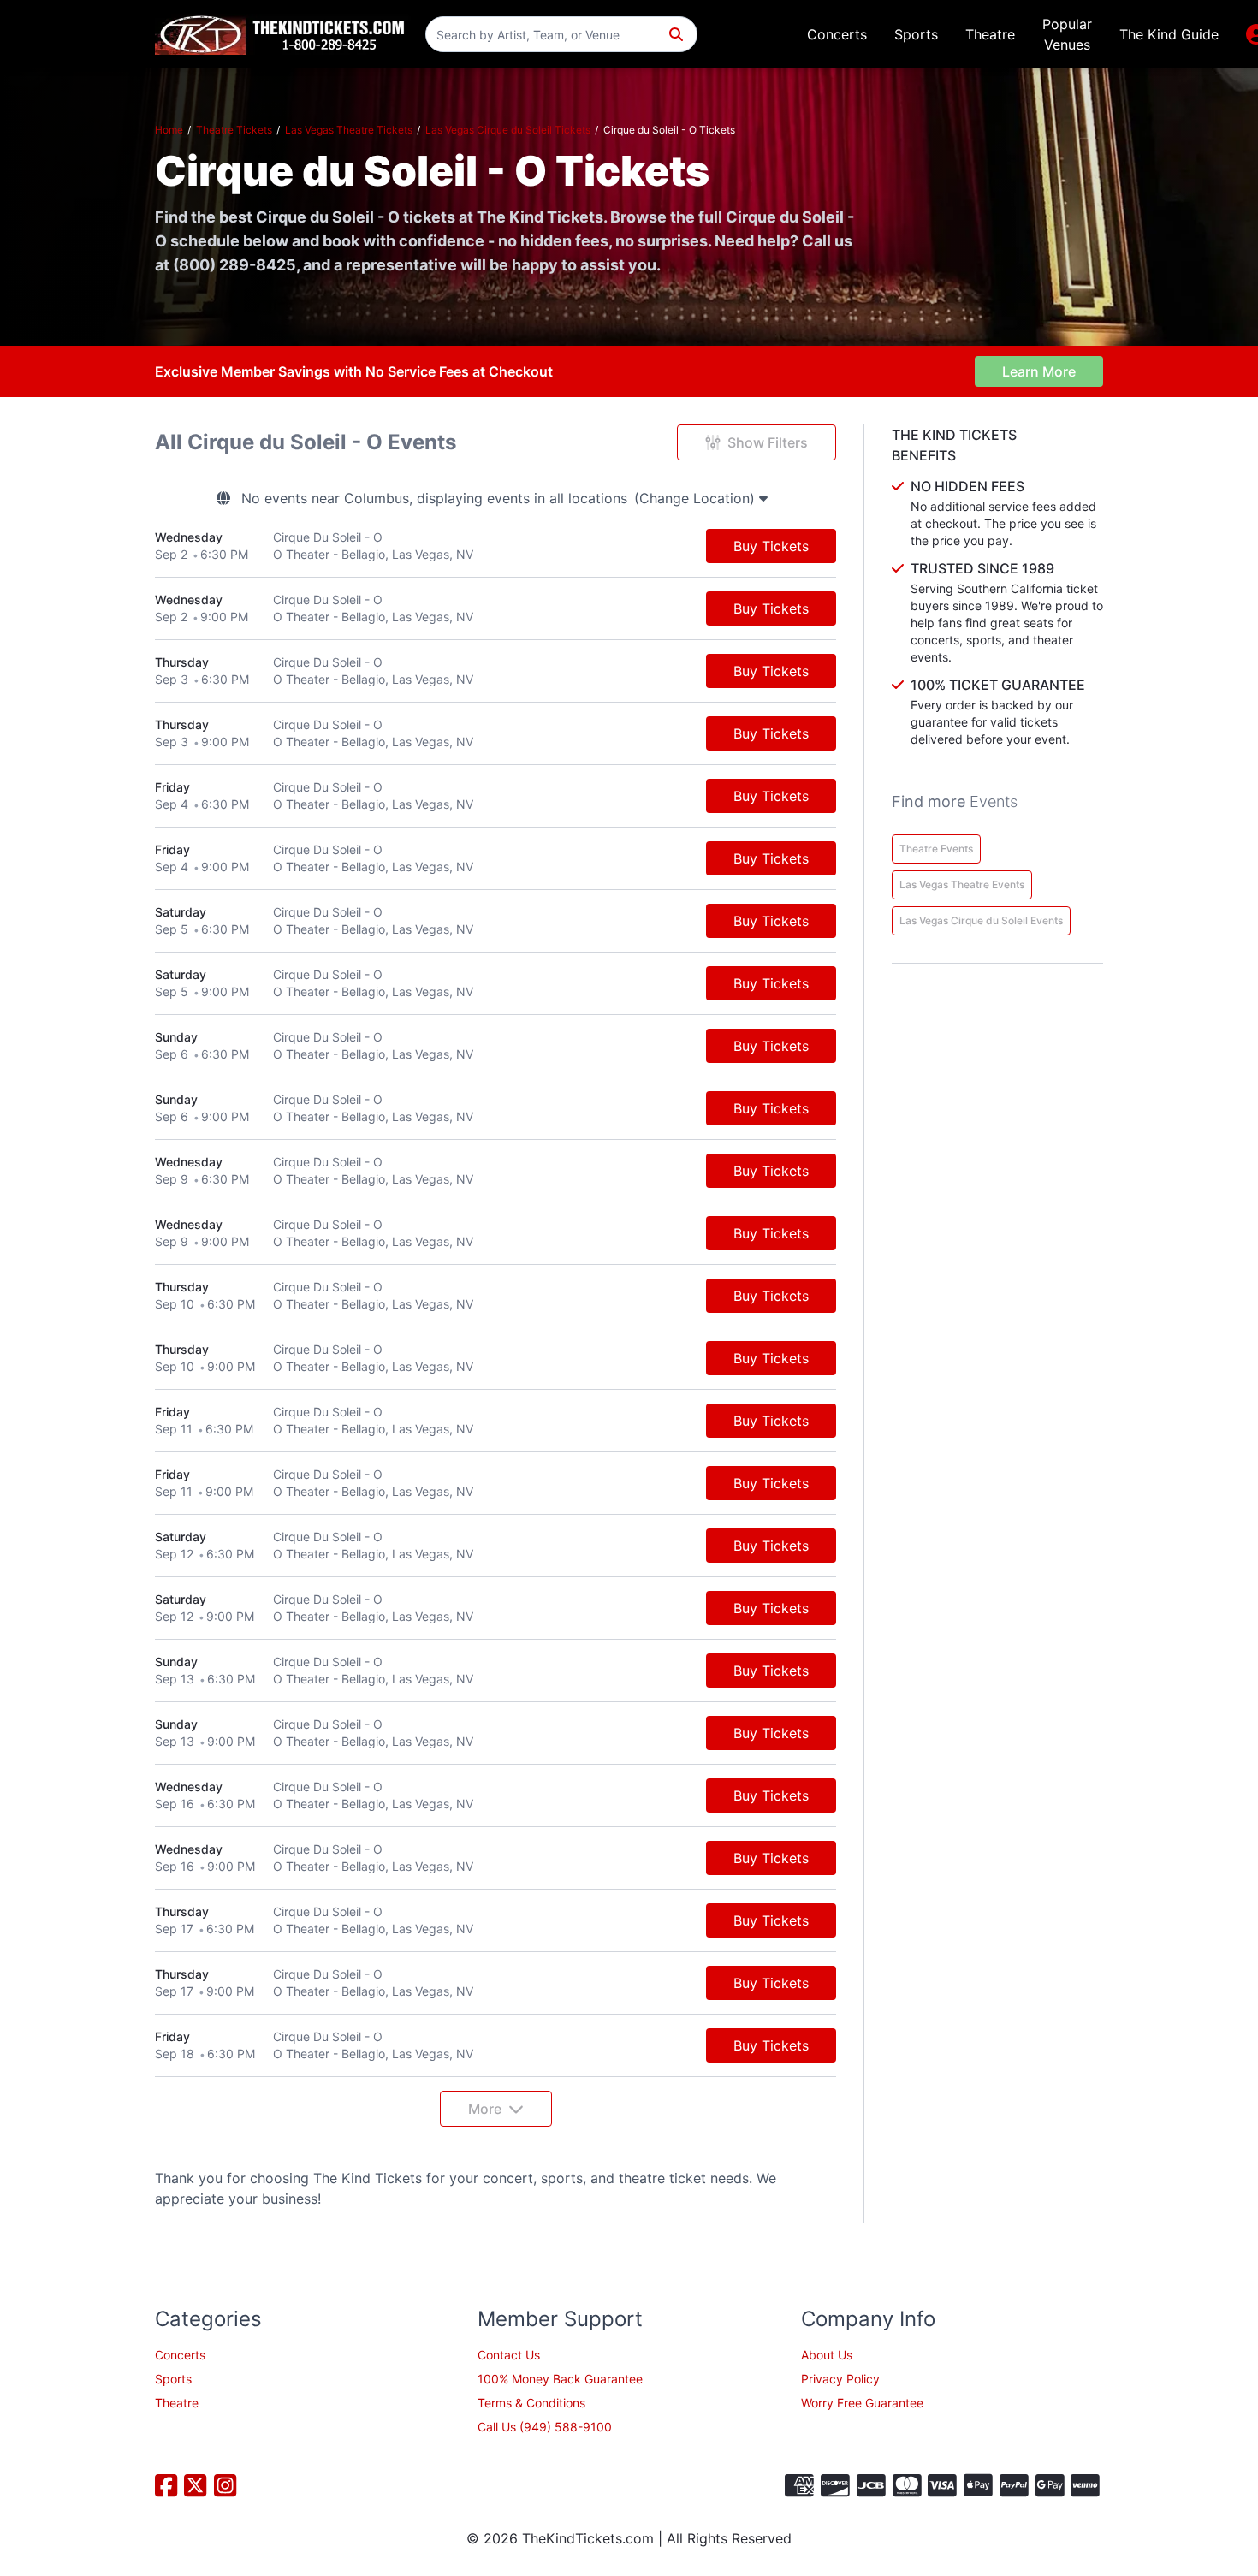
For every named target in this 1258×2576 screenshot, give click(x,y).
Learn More (1039, 371)
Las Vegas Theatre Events (962, 884)
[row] (495, 546)
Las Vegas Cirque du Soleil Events (981, 920)
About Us (827, 2355)
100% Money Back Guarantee (560, 2379)
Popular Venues (1067, 34)
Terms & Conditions (531, 2403)
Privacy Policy (840, 2379)
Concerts (837, 34)
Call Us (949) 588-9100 (545, 2427)
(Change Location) (697, 498)
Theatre (990, 34)
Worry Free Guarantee (862, 2403)
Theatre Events (936, 849)
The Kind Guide (1169, 34)
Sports (916, 34)
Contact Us (509, 2355)
